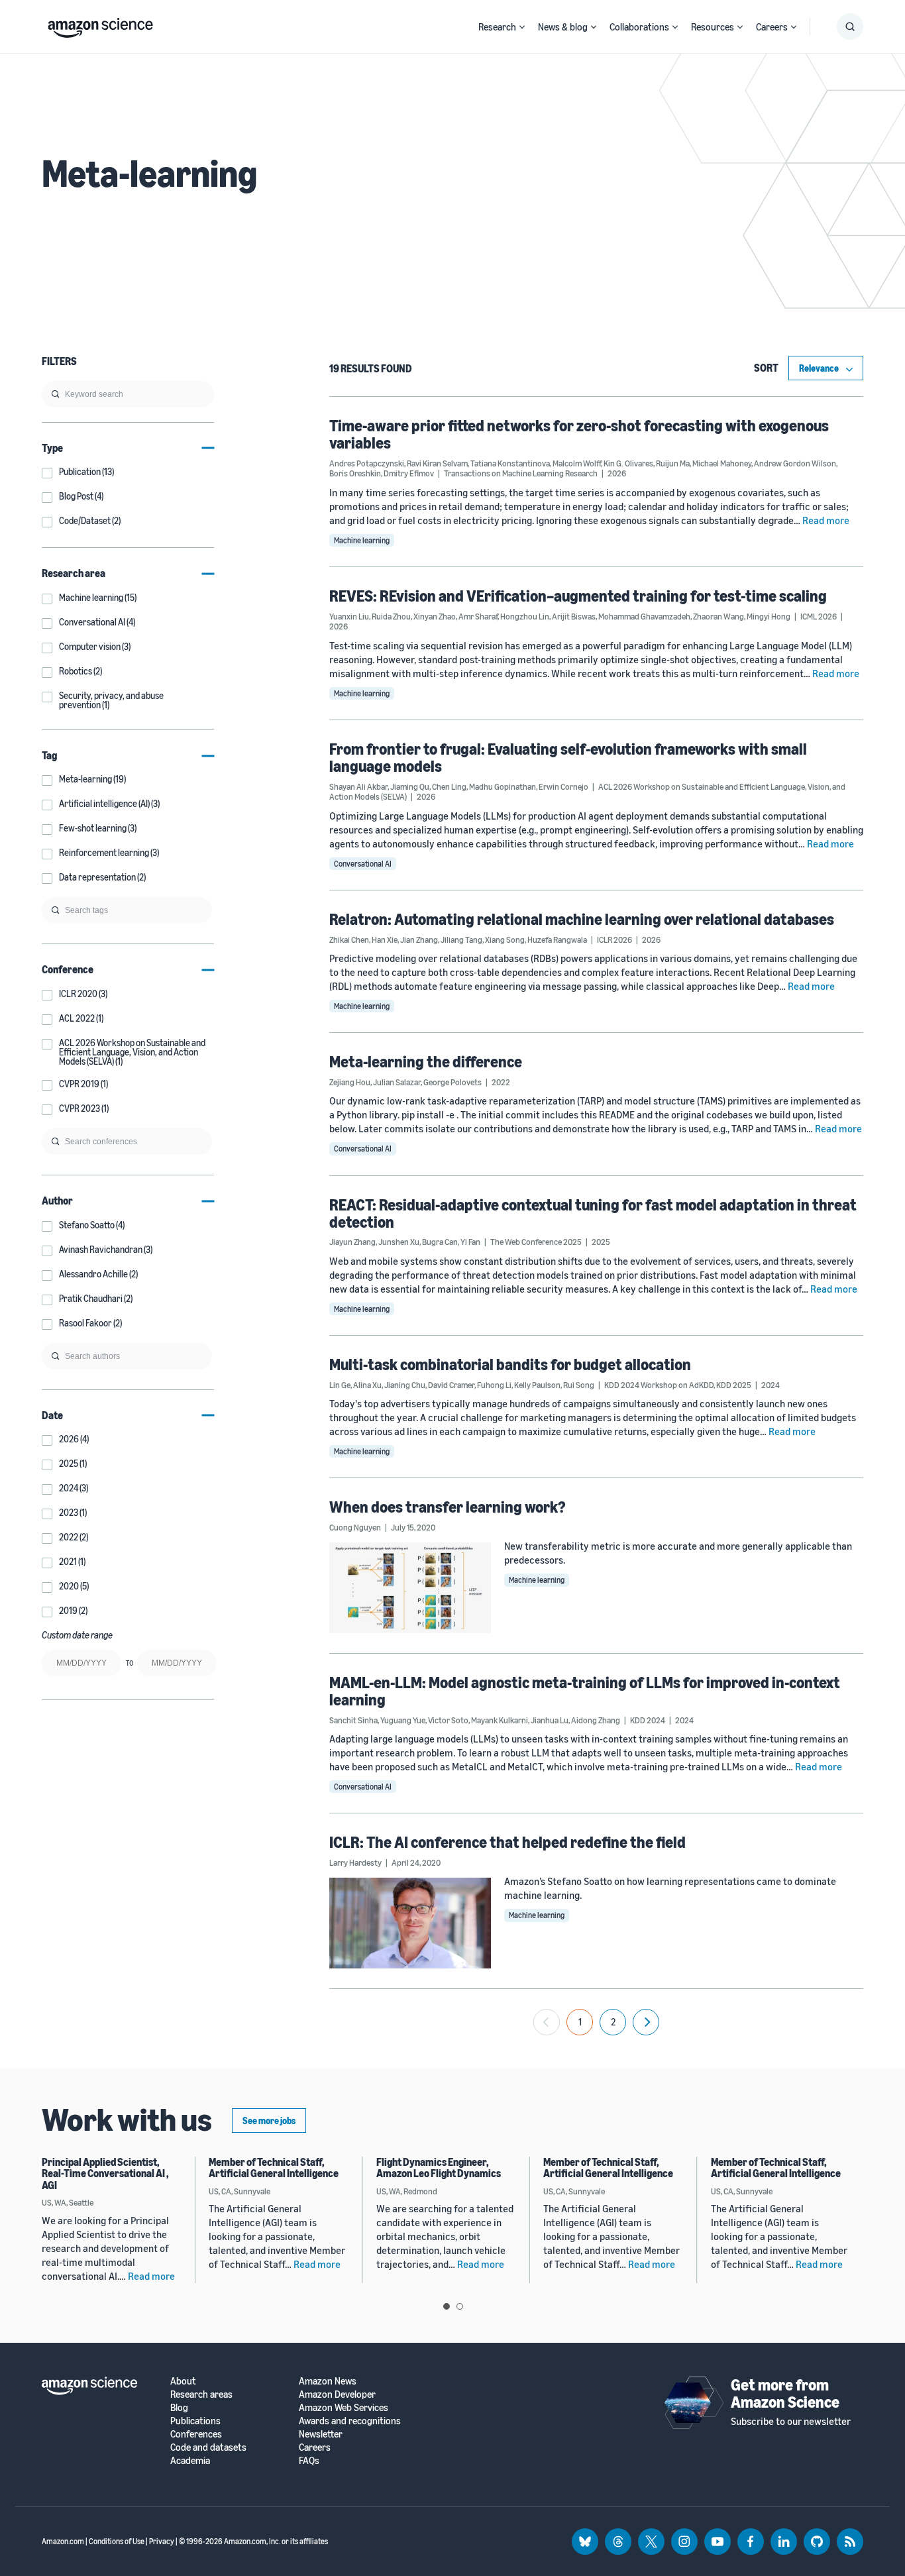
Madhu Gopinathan (503, 786)
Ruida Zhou (391, 616)
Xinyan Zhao (435, 616)
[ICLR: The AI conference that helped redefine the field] (410, 1923)
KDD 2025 (734, 1385)
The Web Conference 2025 (536, 1242)
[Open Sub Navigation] (522, 27)
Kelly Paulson (537, 1385)
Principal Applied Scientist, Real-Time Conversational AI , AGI (105, 2173)
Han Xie (385, 939)
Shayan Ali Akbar (358, 786)
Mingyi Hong (769, 616)
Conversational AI (363, 864)
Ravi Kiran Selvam (437, 463)
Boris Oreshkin (355, 473)
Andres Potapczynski (367, 463)
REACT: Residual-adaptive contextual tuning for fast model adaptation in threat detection (593, 1213)
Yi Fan (470, 1242)
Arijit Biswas (574, 616)
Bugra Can (440, 1242)
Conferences (196, 2434)
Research (497, 27)
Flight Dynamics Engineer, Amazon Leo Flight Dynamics (439, 2168)
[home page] (100, 25)
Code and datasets (208, 2447)
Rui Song (579, 1385)
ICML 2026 (819, 616)
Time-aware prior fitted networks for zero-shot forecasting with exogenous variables (579, 434)
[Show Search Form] (850, 27)
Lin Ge (340, 1385)
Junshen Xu (399, 1242)
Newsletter (321, 2434)
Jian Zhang (419, 939)
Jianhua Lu (550, 1720)
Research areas (201, 2394)
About (183, 2381)
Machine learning (362, 540)
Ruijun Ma (673, 463)
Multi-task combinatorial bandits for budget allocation (510, 1364)
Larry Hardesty (355, 1862)
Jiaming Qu (410, 786)
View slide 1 (447, 2306)
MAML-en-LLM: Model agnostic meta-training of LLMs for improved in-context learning (585, 1691)
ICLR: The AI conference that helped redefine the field (507, 1842)
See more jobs (269, 2120)
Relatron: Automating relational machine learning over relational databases (582, 919)
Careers (772, 27)
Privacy (162, 2541)
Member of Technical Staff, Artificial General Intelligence (274, 2168)
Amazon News (328, 2381)
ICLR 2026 (614, 939)
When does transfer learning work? (448, 1507)
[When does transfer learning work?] (410, 1587)
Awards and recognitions (350, 2421)
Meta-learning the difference (426, 1061)
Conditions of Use (117, 2541)
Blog (179, 2407)
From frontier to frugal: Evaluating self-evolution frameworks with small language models (568, 757)
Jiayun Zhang (352, 1242)
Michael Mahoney (722, 463)
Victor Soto (448, 1720)
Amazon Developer (337, 2394)
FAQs (309, 2460)
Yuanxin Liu (349, 616)
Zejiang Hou (350, 1082)
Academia (190, 2460)
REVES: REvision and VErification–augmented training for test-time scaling (578, 596)
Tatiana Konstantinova (510, 463)
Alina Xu (367, 1385)
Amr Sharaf (478, 616)
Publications (195, 2421)
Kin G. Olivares (628, 463)
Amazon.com (63, 2541)
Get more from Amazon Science (785, 2393)
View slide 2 (460, 2306)
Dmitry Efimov (409, 473)
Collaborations (639, 27)
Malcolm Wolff (577, 463)
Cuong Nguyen (355, 1527)
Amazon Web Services (344, 2407)
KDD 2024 (648, 1720)
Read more (826, 520)
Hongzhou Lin (525, 616)
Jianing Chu (405, 1385)
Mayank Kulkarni (500, 1720)
